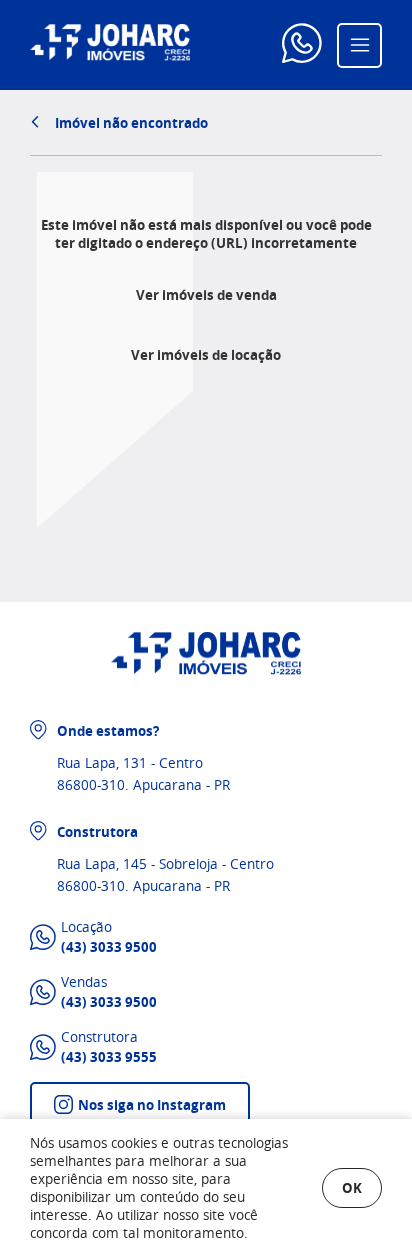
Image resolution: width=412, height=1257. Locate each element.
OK (352, 1187)
